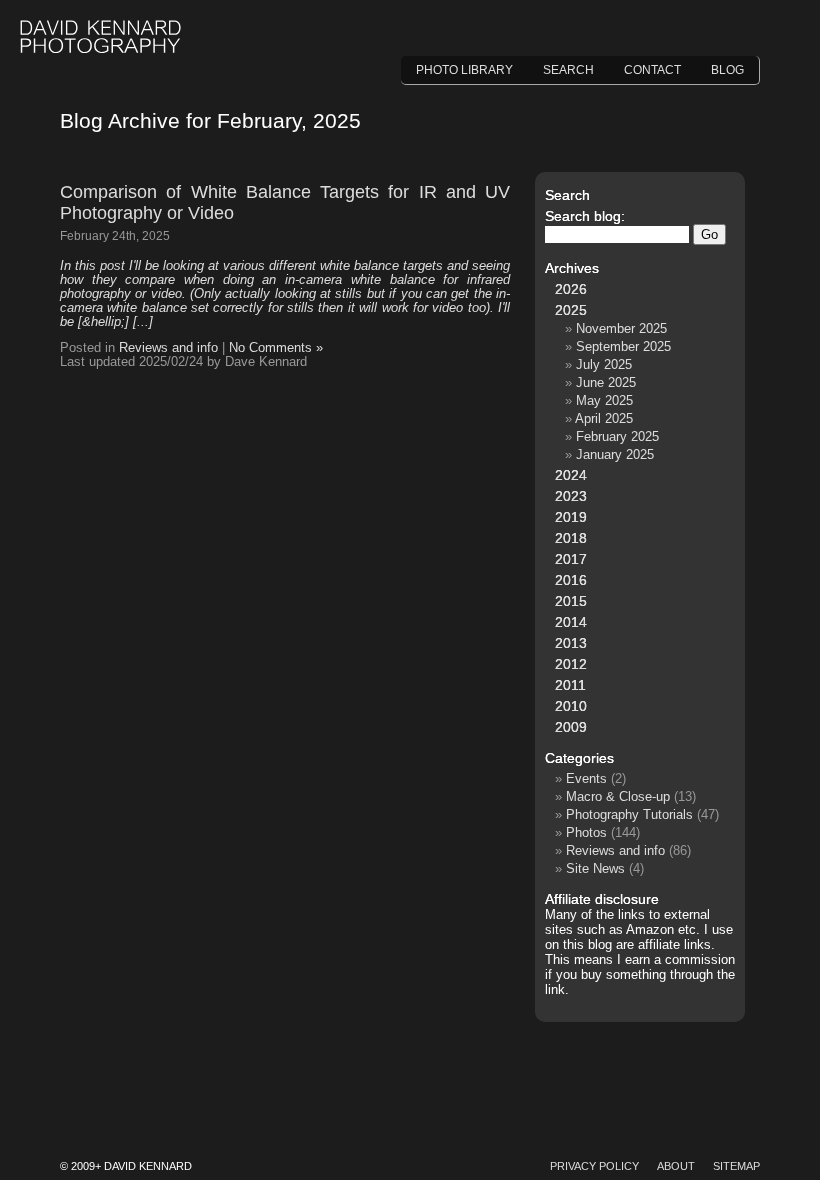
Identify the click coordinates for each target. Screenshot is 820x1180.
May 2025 (604, 400)
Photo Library (464, 70)
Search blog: (585, 216)
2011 (570, 685)
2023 (571, 496)
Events (586, 778)
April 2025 (604, 418)
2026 (571, 289)
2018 (571, 538)
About (676, 1166)
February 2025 (617, 436)
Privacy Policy (594, 1166)
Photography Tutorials (629, 814)
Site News (595, 868)
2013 (571, 643)
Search (568, 70)
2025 (571, 310)
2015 (571, 601)
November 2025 (621, 328)
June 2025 (606, 382)
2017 (571, 559)
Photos (586, 832)
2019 (571, 517)
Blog (727, 70)
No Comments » (276, 348)
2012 (571, 664)
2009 (571, 727)
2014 (571, 622)
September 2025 (623, 346)
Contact (652, 70)
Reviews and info (168, 348)
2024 (571, 475)
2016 (571, 580)
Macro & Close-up (618, 796)
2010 (571, 706)
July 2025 (604, 364)
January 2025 (615, 454)
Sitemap (736, 1166)
